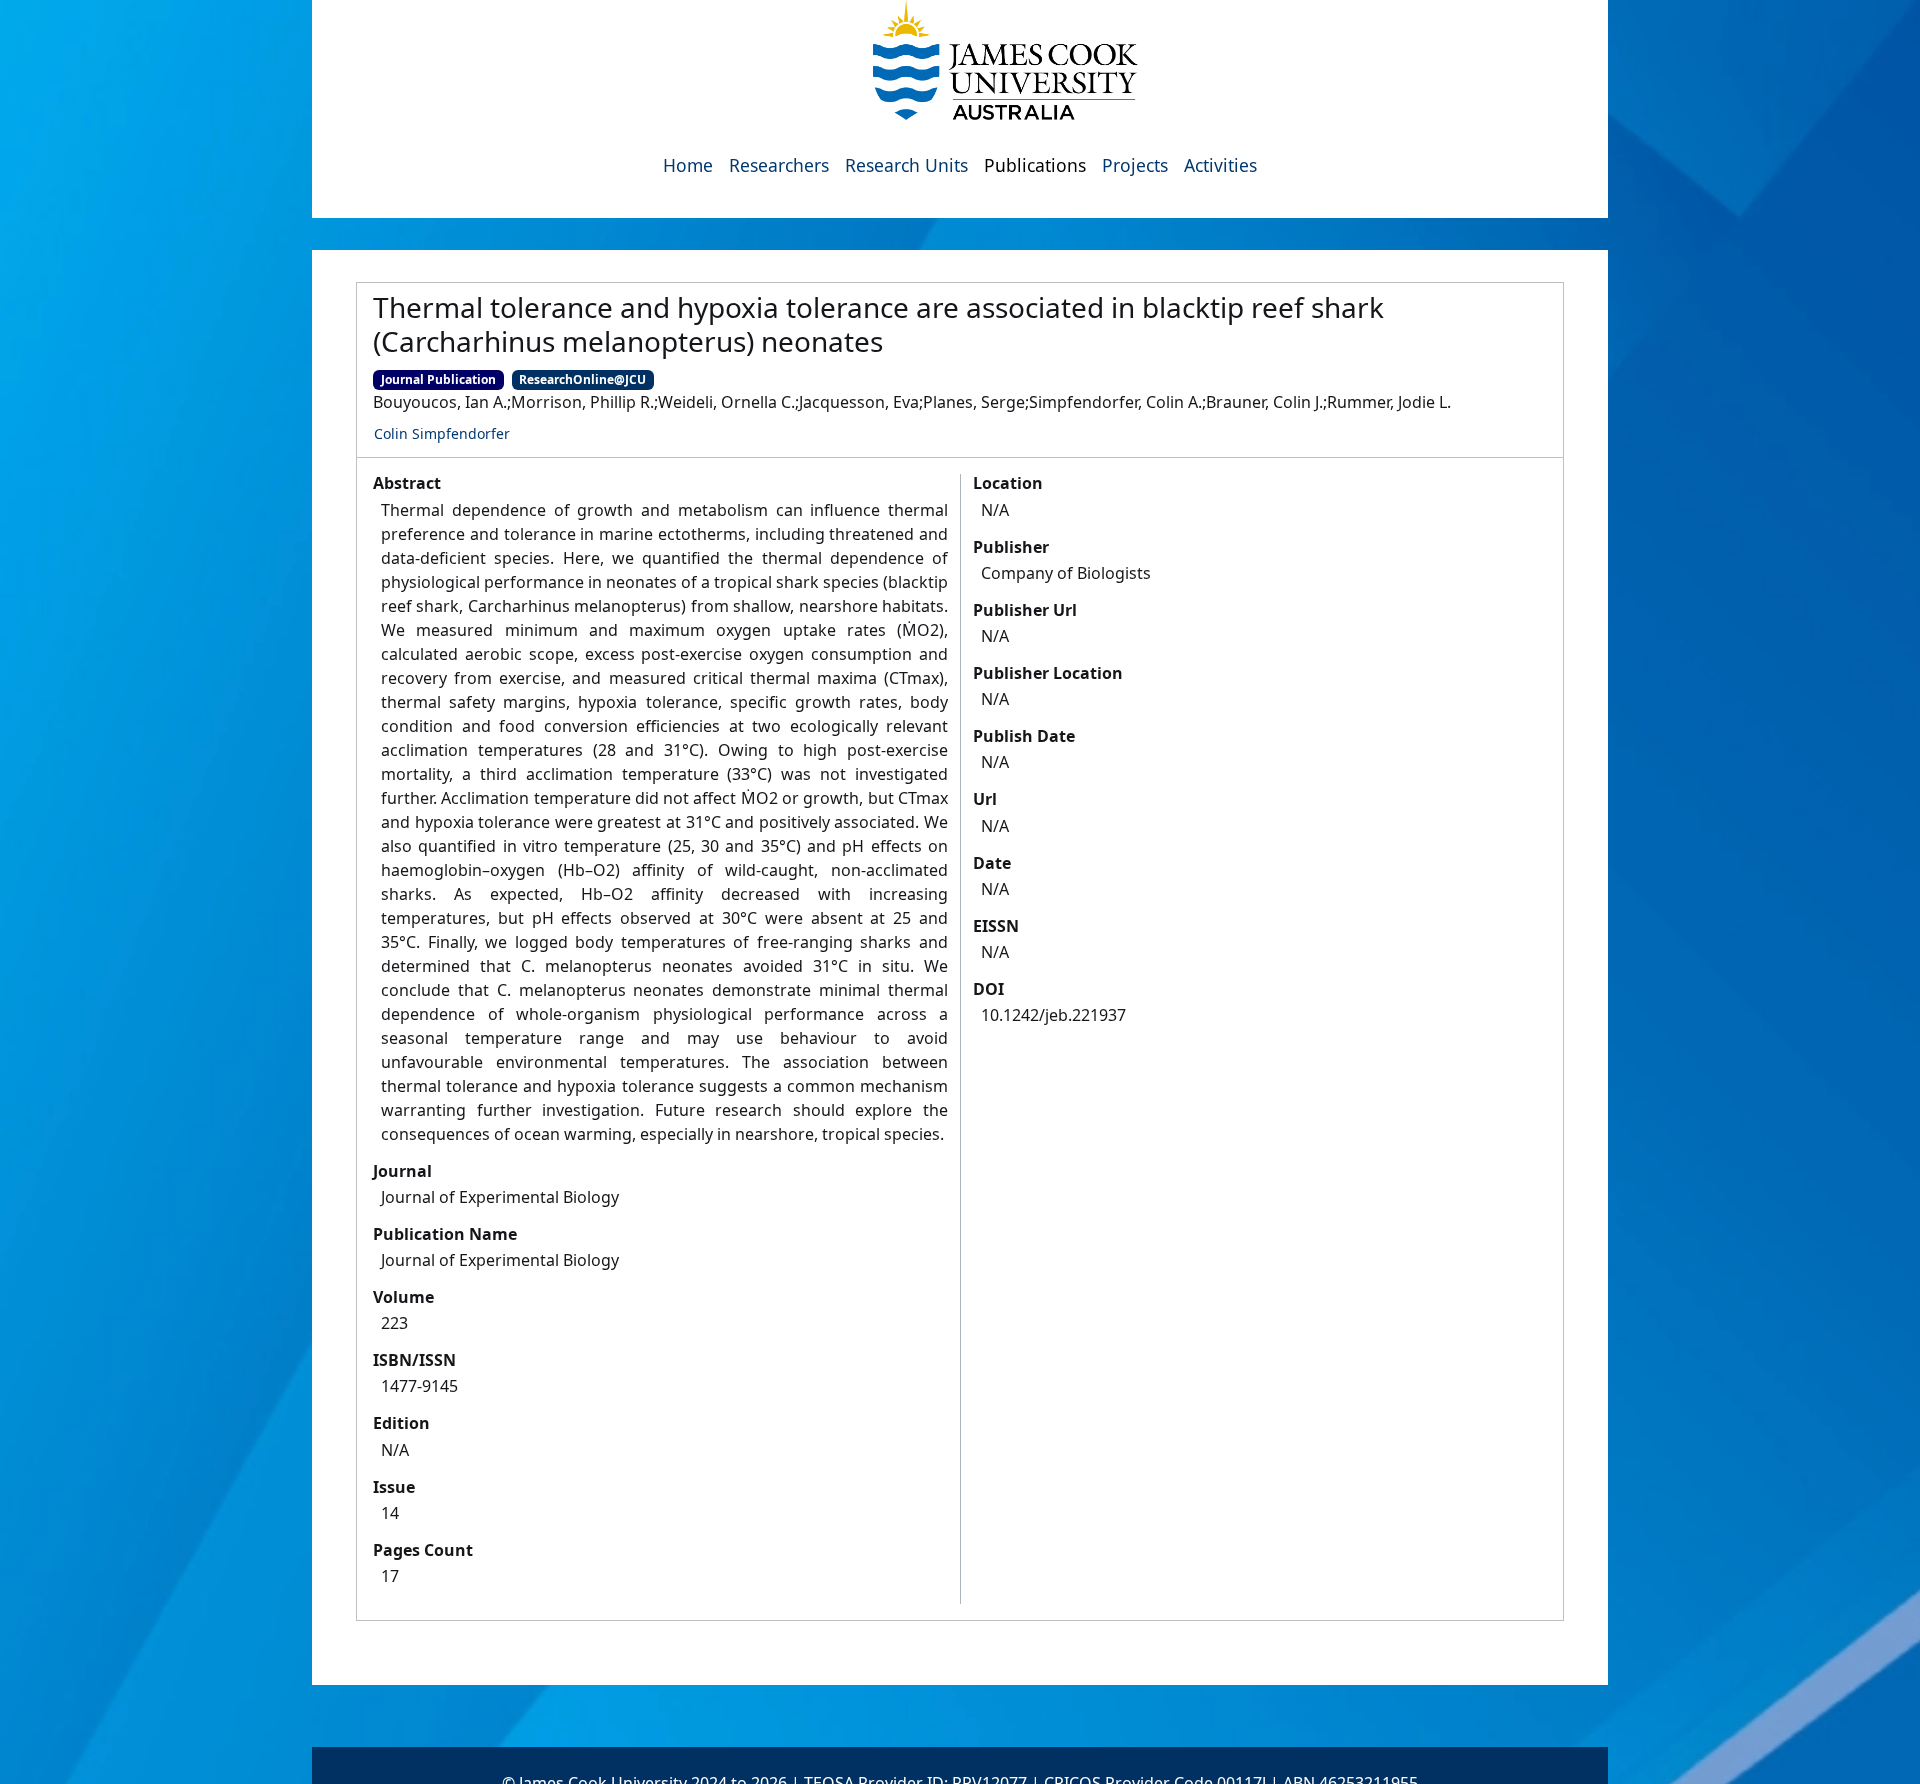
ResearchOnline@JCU (582, 379)
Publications (1035, 165)
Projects (1135, 165)
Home (688, 165)
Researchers (779, 165)
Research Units (906, 165)
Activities (1220, 165)
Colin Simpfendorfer (442, 433)
